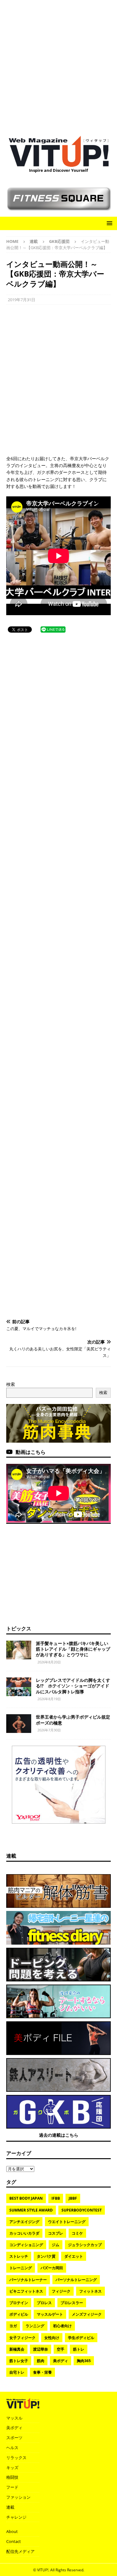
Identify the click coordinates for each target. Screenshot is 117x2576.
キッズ (12, 2467)
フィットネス (90, 2291)
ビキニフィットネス (26, 2291)
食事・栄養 (42, 2372)
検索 (11, 1384)
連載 (34, 241)
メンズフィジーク (87, 2314)
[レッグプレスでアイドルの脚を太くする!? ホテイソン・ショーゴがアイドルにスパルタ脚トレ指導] (19, 1687)
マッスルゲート (50, 2314)
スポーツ (14, 2438)
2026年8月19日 (49, 1699)
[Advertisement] (58, 65)
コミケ (77, 2233)
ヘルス (12, 2448)
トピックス (19, 1628)
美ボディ (61, 2361)
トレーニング (21, 2268)
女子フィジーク (22, 2338)
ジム (56, 2245)
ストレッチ (19, 2256)
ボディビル (19, 2314)
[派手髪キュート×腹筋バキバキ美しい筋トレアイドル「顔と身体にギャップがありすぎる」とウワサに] (19, 1650)
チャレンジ (16, 2517)
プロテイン (19, 2303)
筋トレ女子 (19, 2361)
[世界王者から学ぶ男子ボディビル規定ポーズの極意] (19, 1724)
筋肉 (41, 2361)
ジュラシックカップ (85, 2245)
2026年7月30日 (49, 1730)
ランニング (35, 2326)
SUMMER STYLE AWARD (31, 2210)
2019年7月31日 (22, 300)
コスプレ (56, 2233)
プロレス (44, 2303)
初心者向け (62, 2326)
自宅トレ (17, 2372)
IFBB (56, 2198)
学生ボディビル (81, 2338)
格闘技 (12, 2477)
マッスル (14, 2418)
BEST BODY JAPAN (26, 2198)
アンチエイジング (24, 2222)
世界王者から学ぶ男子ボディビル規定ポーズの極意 (73, 1720)
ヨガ (13, 2326)
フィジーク (61, 2291)
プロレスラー (72, 2303)
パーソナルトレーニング (76, 2280)
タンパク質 (46, 2256)
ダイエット (74, 2256)
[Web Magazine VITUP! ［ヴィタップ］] (59, 163)
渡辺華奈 (41, 2349)
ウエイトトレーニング (67, 2222)
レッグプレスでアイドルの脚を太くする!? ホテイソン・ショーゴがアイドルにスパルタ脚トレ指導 (73, 1686)
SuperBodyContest (82, 2210)
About (12, 2531)
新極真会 (17, 2349)
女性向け (52, 2338)
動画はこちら (31, 1452)
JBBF (73, 2198)
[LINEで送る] (53, 629)
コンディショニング (26, 2245)
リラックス (16, 2458)
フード (12, 2487)
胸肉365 (84, 2361)
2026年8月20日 (49, 1662)
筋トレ (79, 2349)
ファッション (18, 2497)
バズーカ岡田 (52, 2268)
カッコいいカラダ (24, 2233)
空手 (61, 2349)
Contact (14, 2541)
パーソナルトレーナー (28, 2280)
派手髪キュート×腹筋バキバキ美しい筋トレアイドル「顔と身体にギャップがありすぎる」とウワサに (73, 1649)
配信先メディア (20, 2551)
